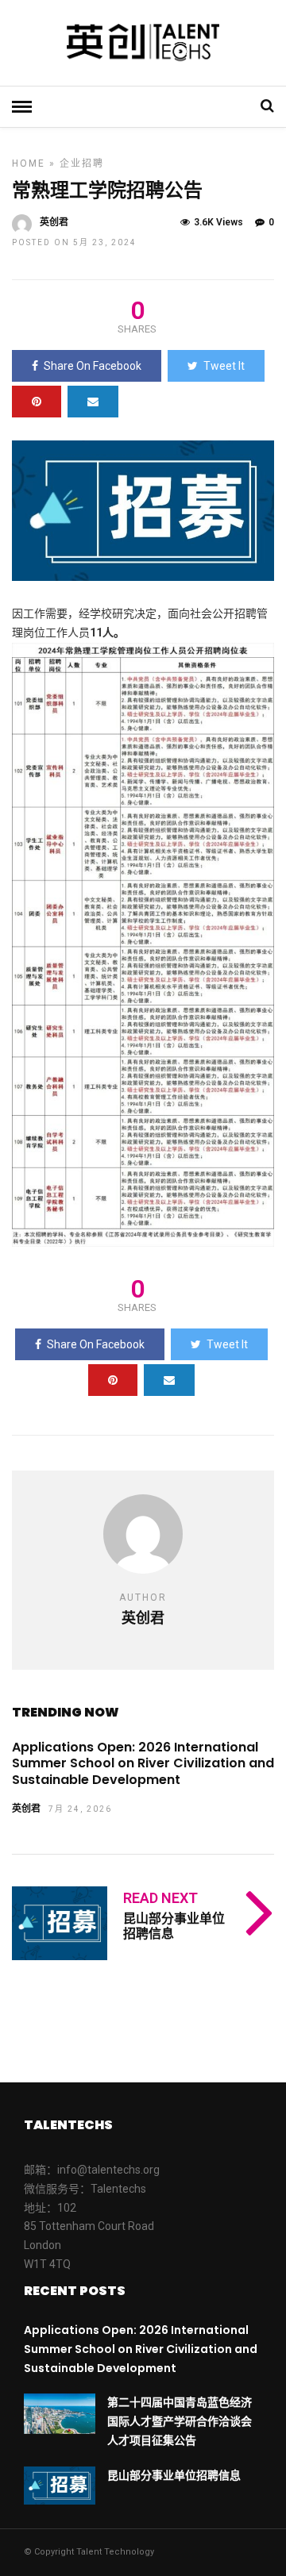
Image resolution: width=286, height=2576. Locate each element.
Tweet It (224, 366)
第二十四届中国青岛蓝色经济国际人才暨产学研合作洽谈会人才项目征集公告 (180, 2421)
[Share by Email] (93, 402)
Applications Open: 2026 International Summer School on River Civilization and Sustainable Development (143, 1764)
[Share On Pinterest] (37, 402)
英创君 (54, 222)
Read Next (160, 1898)
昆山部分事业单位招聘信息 (174, 1926)
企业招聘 (82, 163)
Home (29, 163)
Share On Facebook (93, 366)
